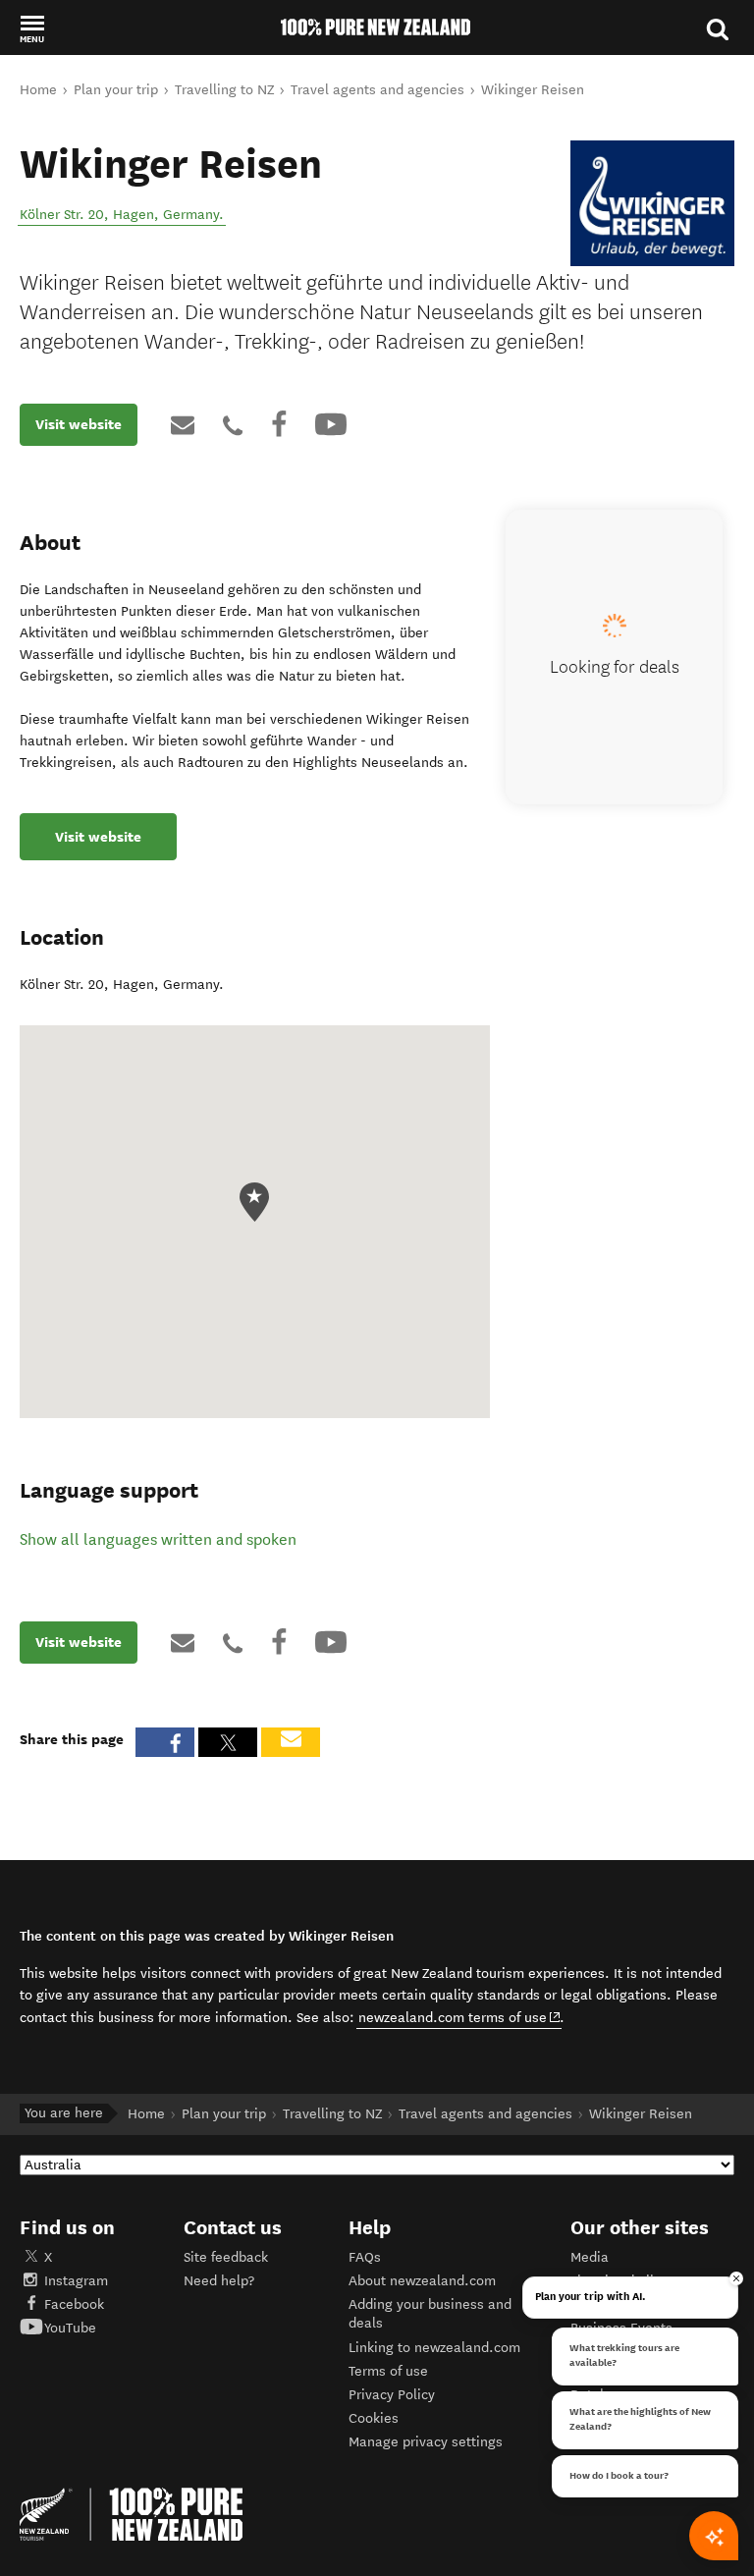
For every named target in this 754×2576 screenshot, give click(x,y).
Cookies (374, 2418)
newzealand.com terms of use (460, 2017)
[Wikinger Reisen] (652, 203)
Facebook (74, 2304)
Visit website (79, 424)
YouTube (70, 2328)
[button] (32, 28)
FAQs (365, 2257)
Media (590, 2257)
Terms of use (388, 2371)
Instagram (76, 2281)
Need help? (219, 2281)
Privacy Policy (392, 2395)
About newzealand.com (422, 2281)
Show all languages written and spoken (158, 1539)
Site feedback (226, 2257)
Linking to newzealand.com (434, 2348)
